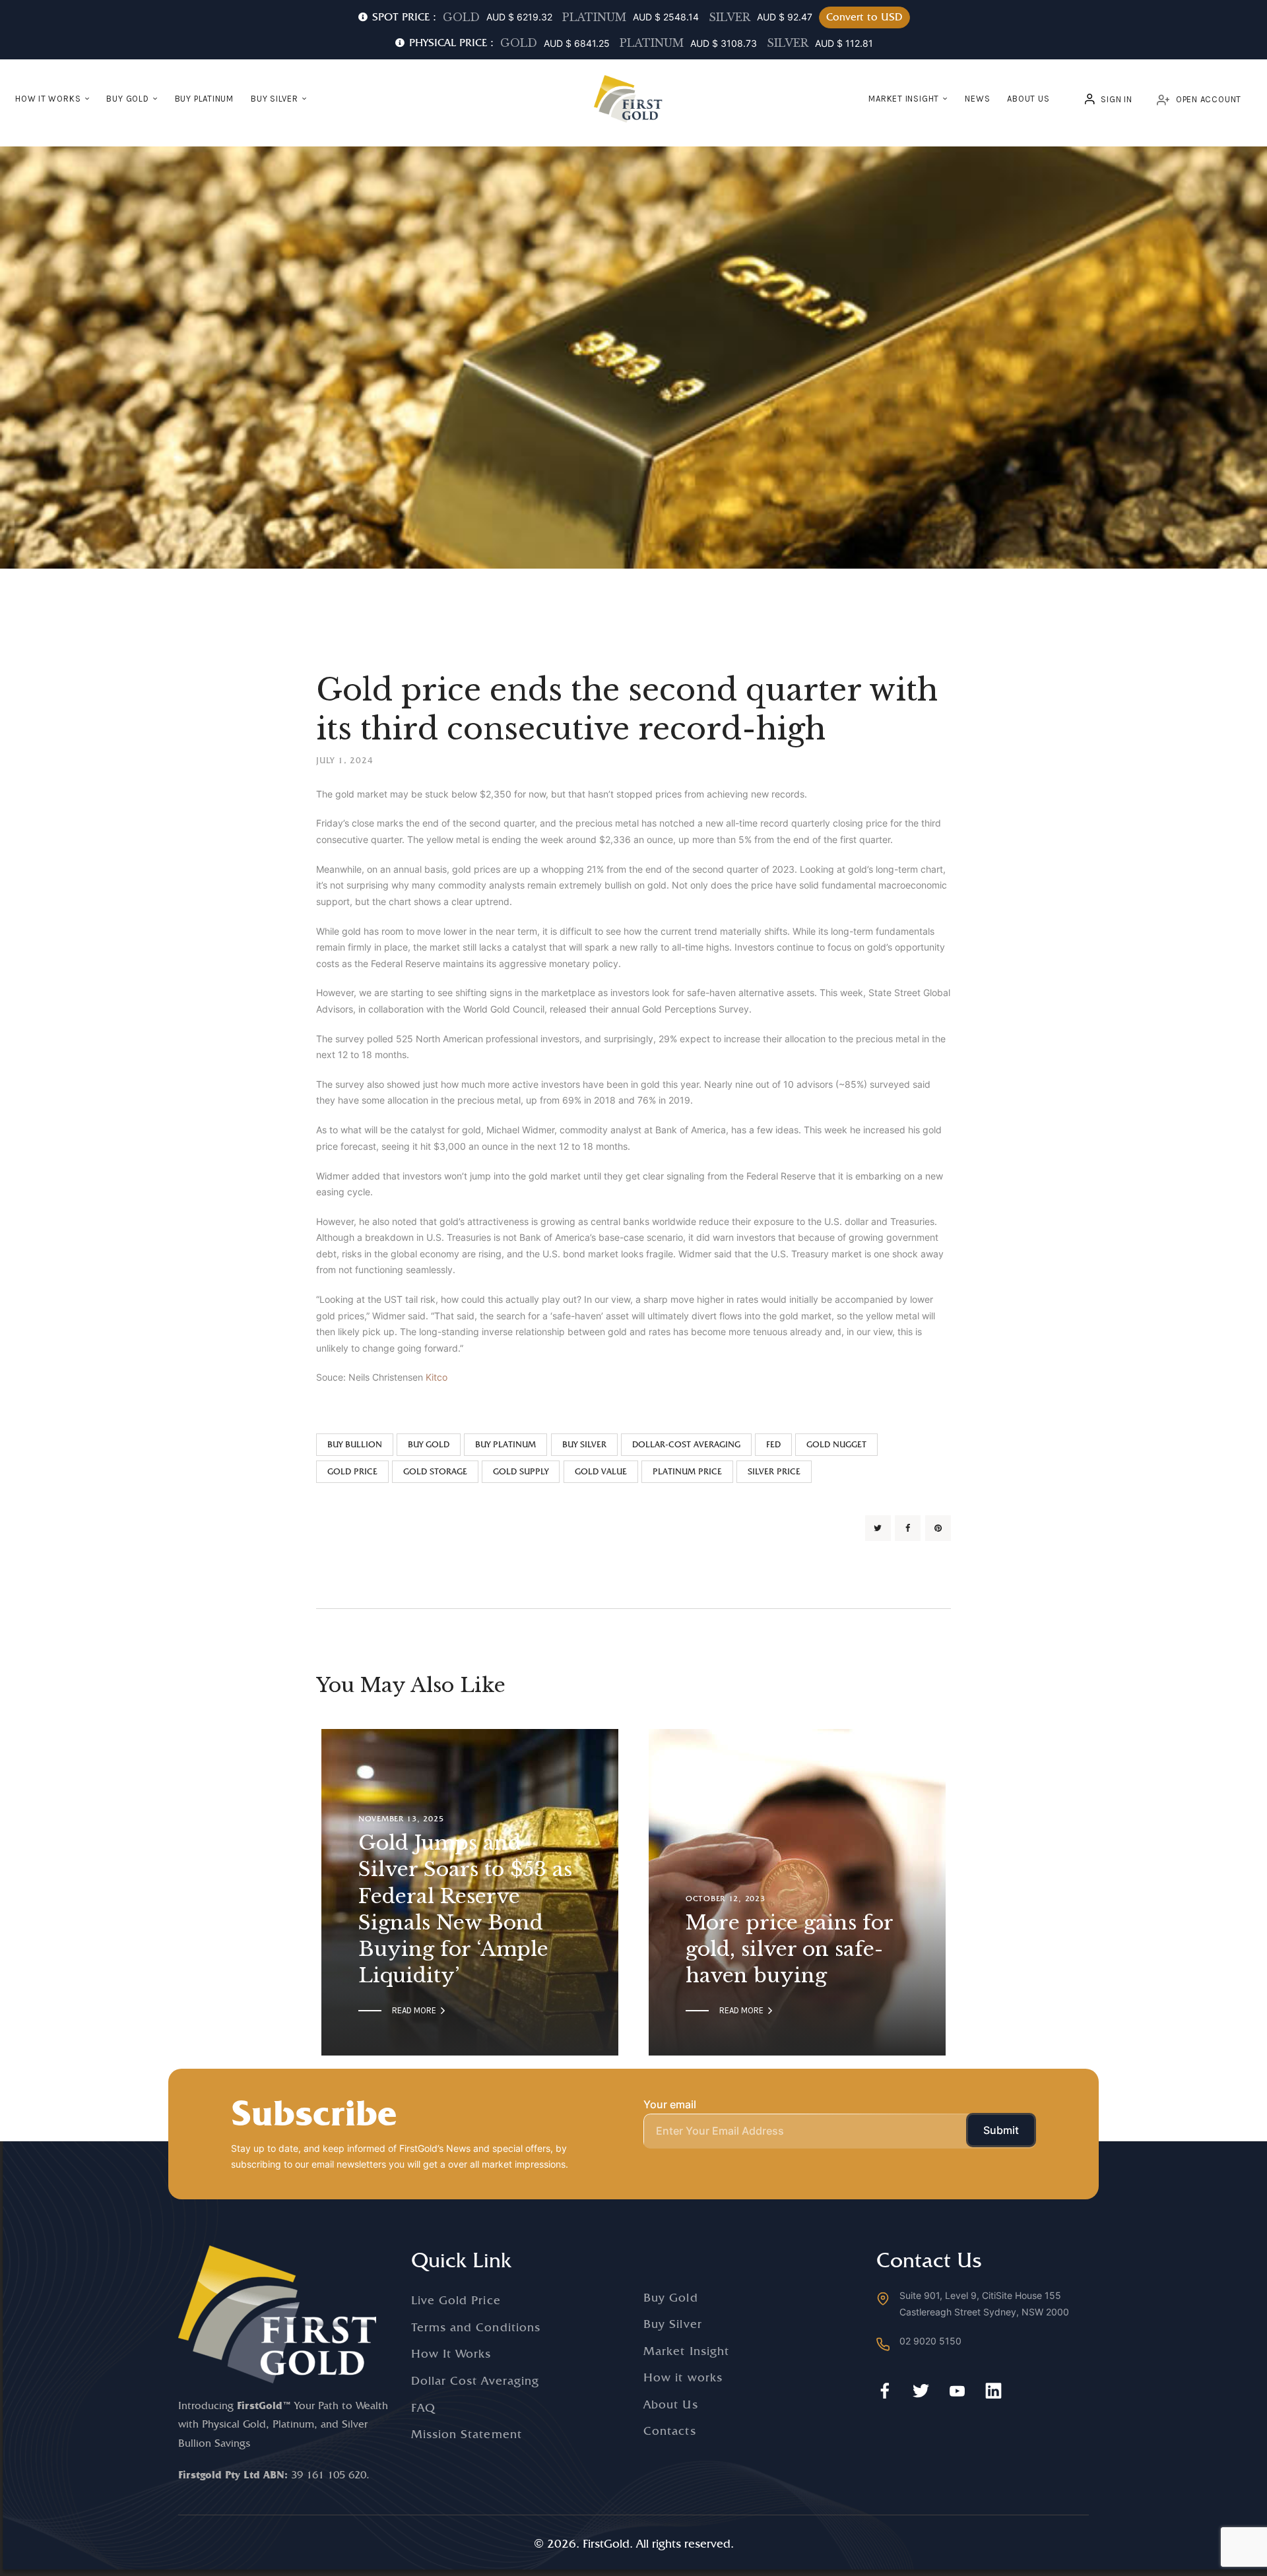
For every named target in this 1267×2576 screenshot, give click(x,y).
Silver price (774, 1471)
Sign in (1116, 99)
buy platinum (505, 1444)
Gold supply (521, 1471)
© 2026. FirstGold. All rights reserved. (634, 2543)
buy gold (429, 1444)
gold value (601, 1471)
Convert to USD (864, 17)
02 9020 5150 (930, 2341)
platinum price (687, 1471)
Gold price (352, 1471)
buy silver (584, 1444)
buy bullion (355, 1444)
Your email (670, 2104)
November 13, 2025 (401, 1819)
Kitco (437, 1377)
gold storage (435, 1471)
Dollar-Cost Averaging (686, 1444)
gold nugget (836, 1444)
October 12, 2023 (726, 1899)
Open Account (1209, 99)
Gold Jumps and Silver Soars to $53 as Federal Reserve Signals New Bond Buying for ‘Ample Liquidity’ (465, 1909)
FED (773, 1444)
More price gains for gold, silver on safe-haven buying (789, 1949)
